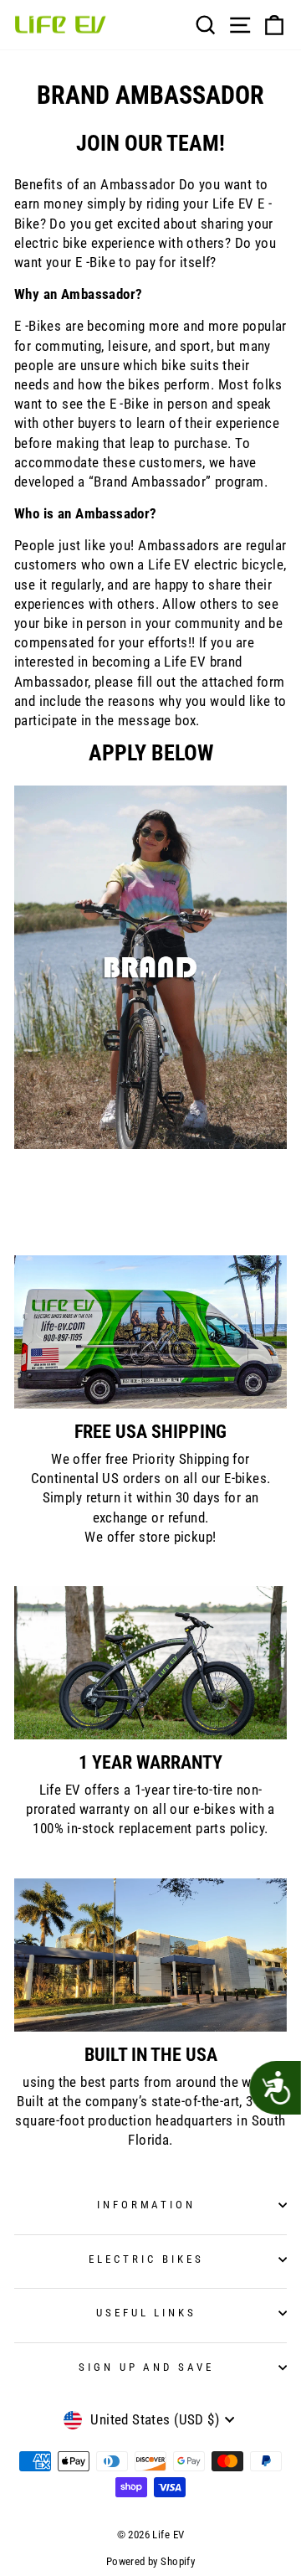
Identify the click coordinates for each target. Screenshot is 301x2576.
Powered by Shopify (150, 2561)
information (147, 2205)
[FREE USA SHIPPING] (150, 1332)
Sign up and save (147, 2367)
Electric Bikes (146, 2259)
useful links (147, 2313)
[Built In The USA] (150, 1955)
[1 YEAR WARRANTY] (150, 1663)
